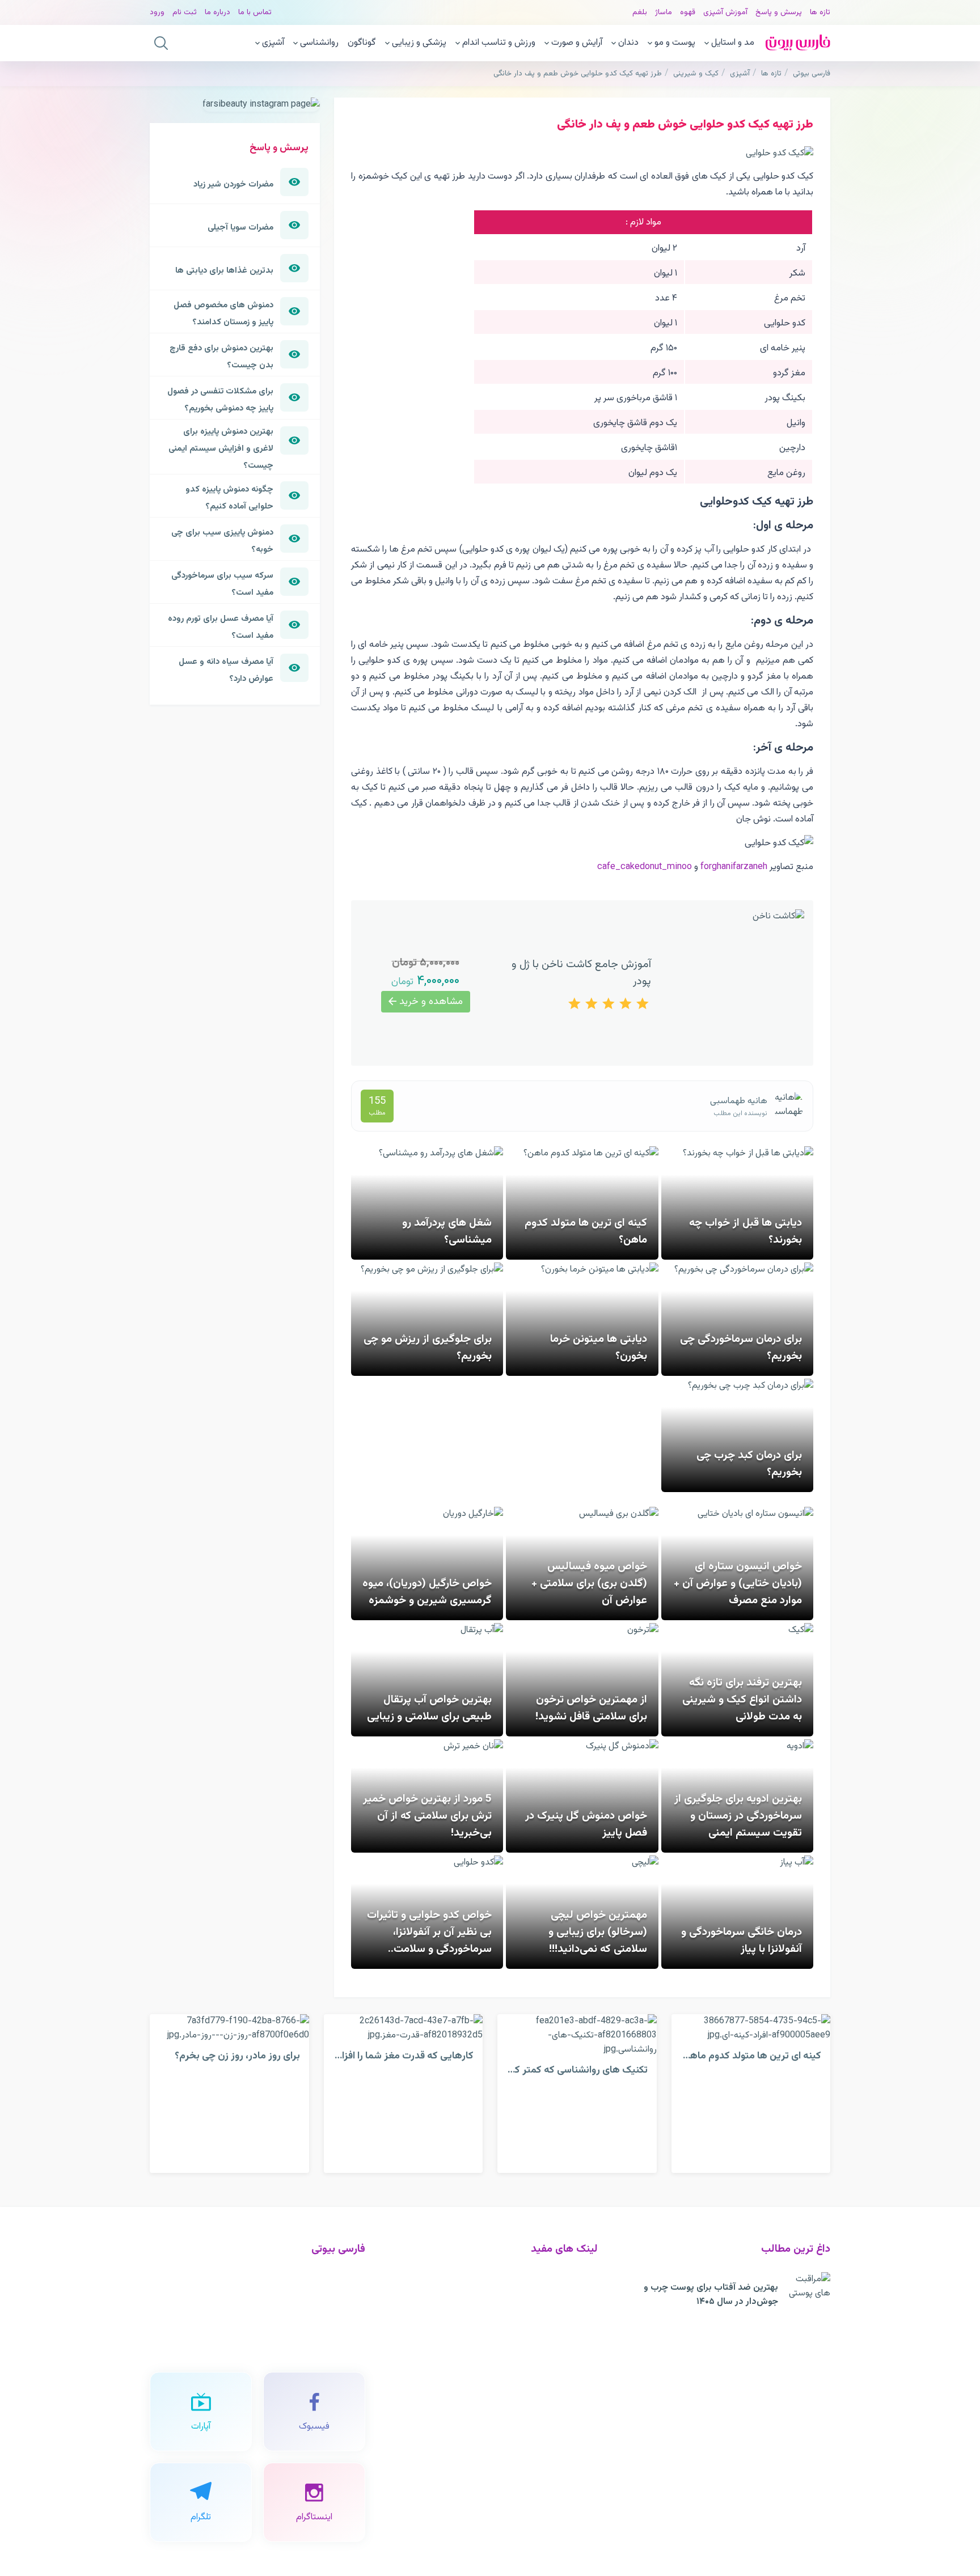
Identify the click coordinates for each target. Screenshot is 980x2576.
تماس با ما (255, 12)
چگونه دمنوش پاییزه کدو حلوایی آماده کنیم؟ (229, 498)
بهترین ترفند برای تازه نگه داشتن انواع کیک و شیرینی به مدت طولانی (742, 1700)
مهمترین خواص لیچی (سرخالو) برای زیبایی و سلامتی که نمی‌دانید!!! (598, 1932)
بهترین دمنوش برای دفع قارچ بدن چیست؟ (221, 357)
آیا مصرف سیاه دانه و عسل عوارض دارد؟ (226, 670)
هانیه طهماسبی (739, 1101)
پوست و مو (675, 43)
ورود (157, 12)
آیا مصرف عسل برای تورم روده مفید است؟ (221, 627)
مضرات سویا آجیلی (240, 227)
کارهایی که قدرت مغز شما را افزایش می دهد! (381, 2056)
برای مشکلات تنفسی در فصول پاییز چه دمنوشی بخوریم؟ (220, 400)
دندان (628, 43)
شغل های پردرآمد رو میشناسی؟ (447, 1231)
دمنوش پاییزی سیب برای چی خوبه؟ (222, 541)
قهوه (688, 12)
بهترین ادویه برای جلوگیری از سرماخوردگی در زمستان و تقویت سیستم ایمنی (738, 1816)
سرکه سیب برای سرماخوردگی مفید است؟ (222, 584)
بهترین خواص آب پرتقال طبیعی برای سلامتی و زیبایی (429, 1708)
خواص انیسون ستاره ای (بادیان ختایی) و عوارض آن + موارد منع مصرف (738, 1583)
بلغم (640, 12)
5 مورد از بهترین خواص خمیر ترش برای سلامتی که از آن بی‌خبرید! (427, 1816)
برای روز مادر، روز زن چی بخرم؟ (237, 2056)
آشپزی (273, 43)
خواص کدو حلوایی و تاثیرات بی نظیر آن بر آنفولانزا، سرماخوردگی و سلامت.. (429, 1932)
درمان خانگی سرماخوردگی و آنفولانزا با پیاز (742, 1941)
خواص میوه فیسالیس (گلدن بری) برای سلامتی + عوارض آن (589, 1583)
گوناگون (362, 43)
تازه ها (820, 12)
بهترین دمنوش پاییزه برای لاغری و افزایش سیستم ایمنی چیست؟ (221, 448)
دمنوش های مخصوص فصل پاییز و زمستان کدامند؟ (223, 313)
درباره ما (217, 12)
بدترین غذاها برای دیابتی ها (224, 270)
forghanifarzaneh (734, 867)
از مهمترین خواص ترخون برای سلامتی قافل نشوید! (591, 1708)
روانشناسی (319, 43)
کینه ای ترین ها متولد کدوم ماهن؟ (750, 2056)
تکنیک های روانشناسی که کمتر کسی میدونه (558, 2070)
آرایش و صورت (577, 43)
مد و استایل (733, 43)
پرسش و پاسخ (779, 12)
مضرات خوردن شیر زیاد (233, 184)
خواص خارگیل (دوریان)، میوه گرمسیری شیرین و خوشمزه (427, 1592)
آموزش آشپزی (725, 12)
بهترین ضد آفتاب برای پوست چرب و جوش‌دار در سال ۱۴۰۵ (711, 2295)
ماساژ (664, 12)
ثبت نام (185, 12)
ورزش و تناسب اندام (499, 43)
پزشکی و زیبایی (419, 43)
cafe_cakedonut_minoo (645, 867)
